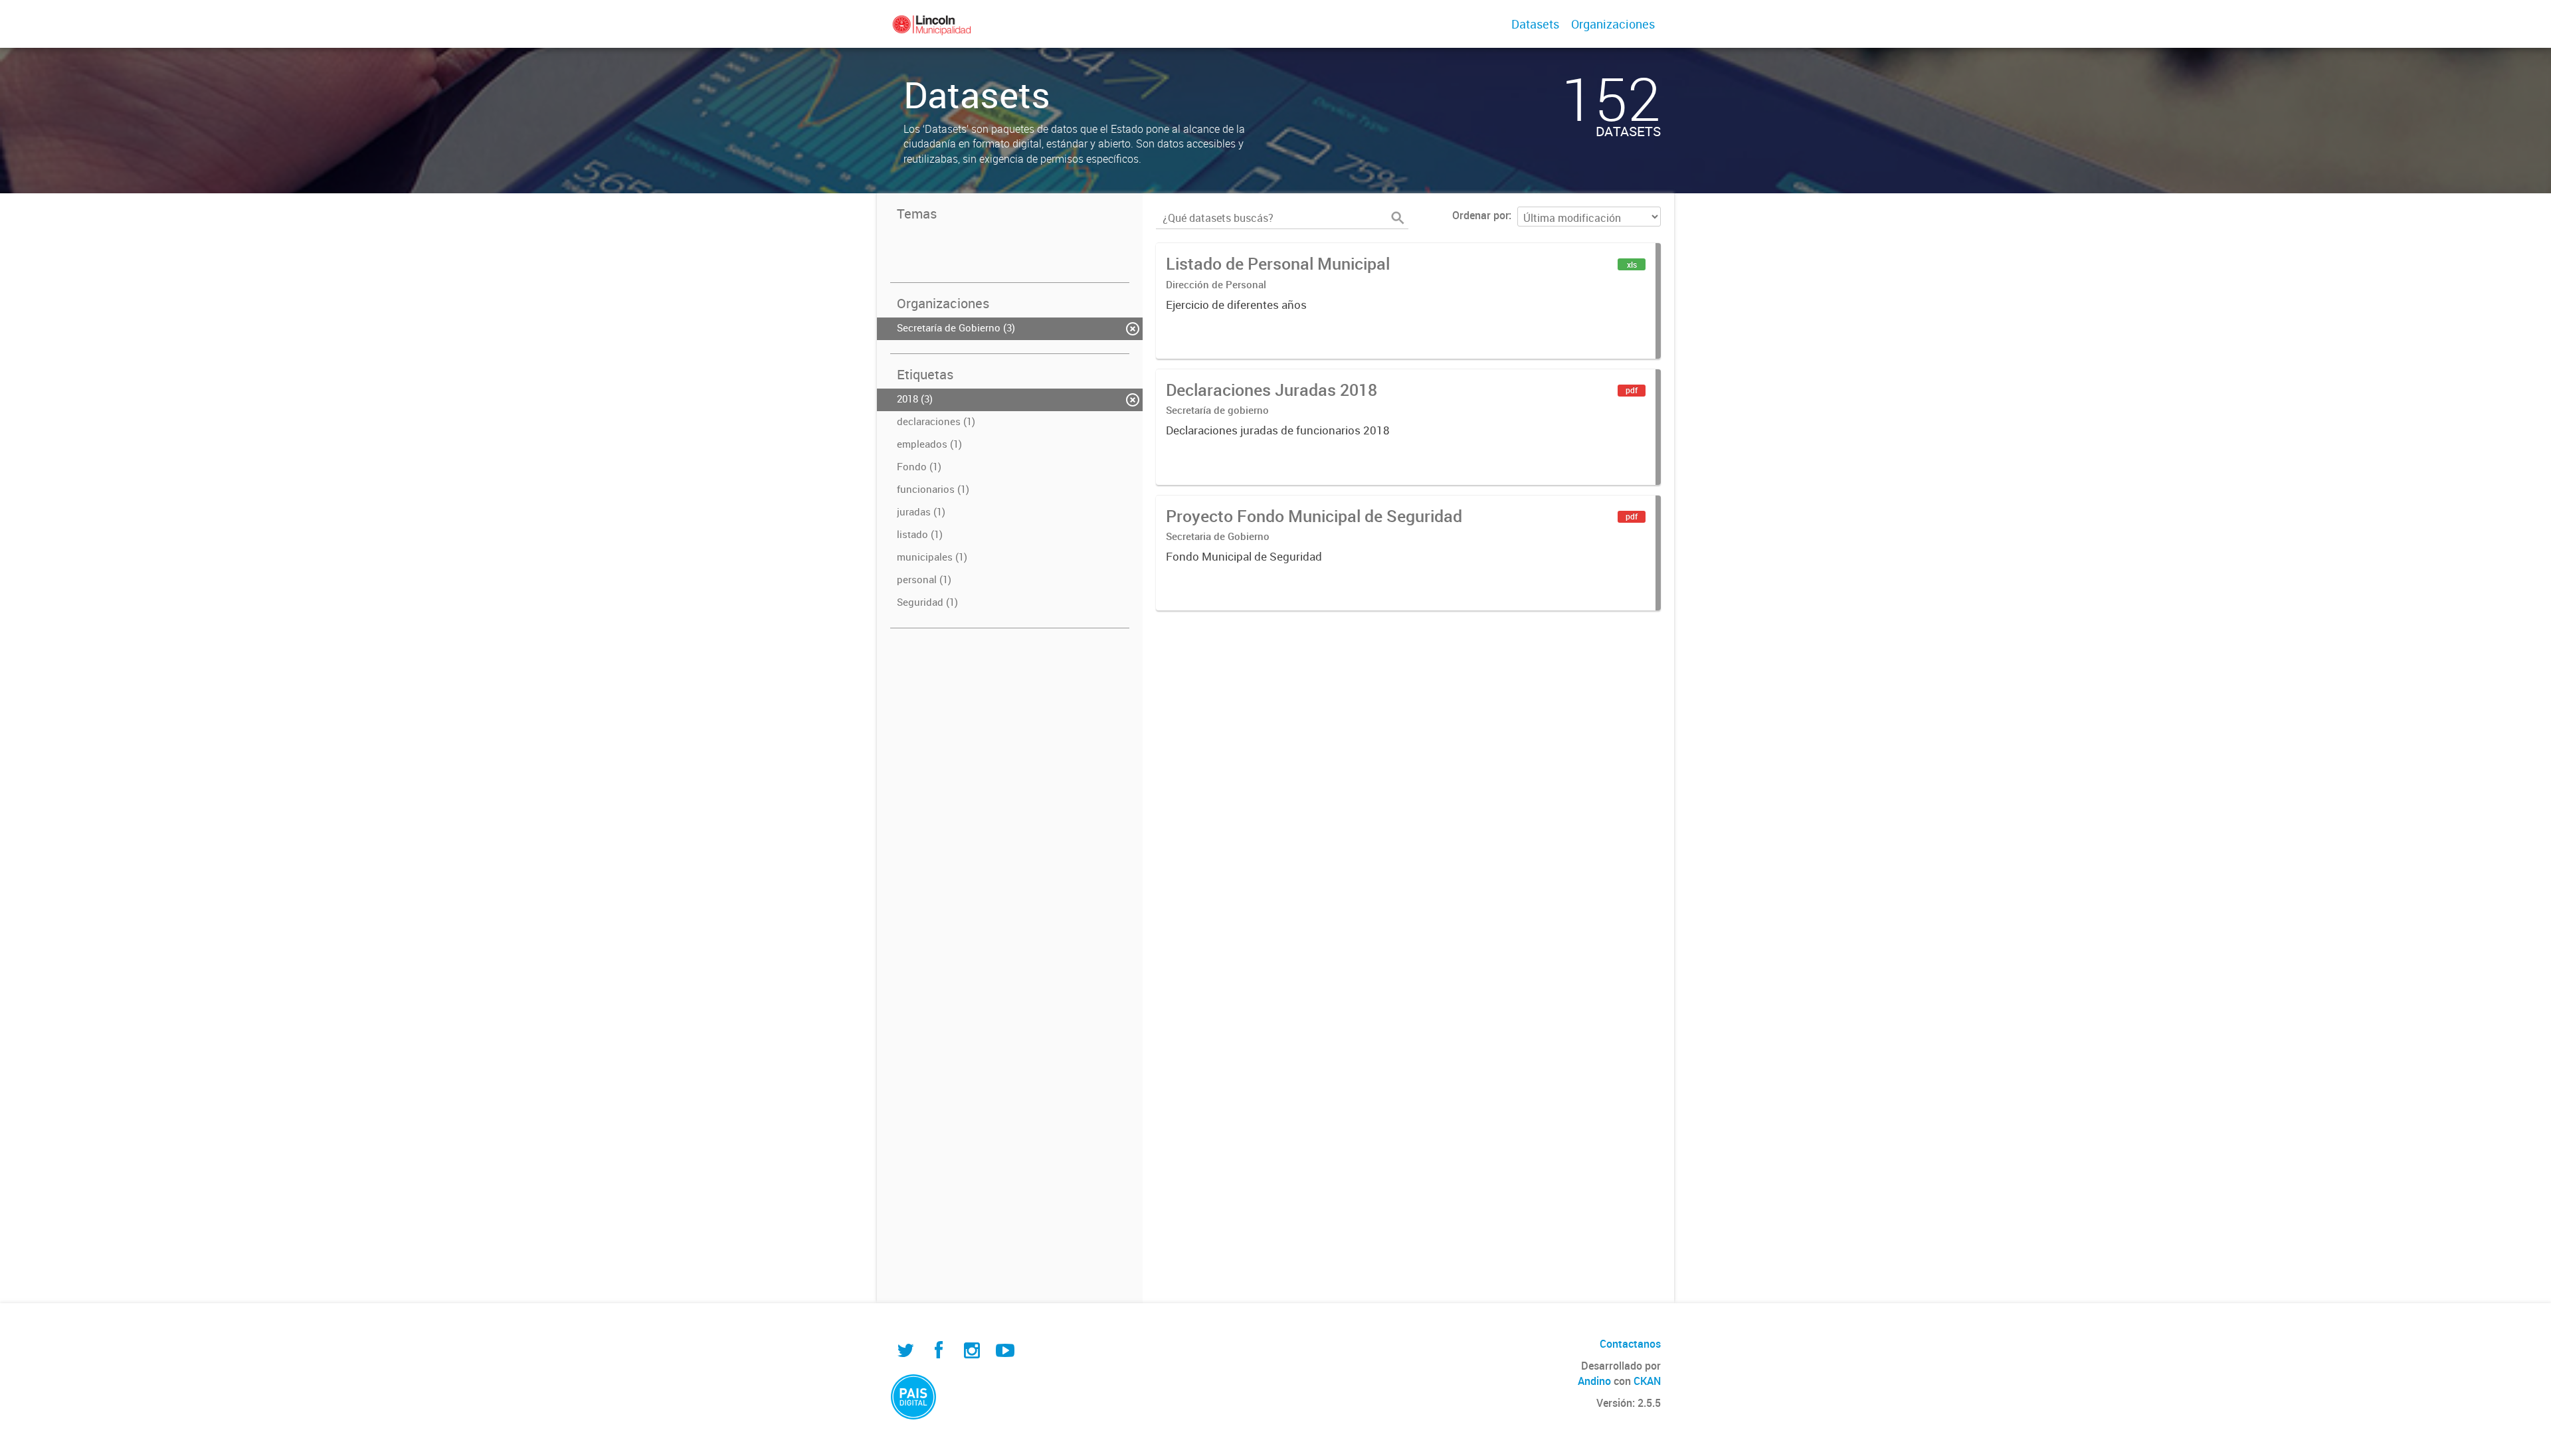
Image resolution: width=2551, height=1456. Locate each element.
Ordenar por (1480, 215)
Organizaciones (1613, 24)
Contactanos (1630, 1344)
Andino (1594, 1381)
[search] (1398, 218)
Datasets (1535, 24)
